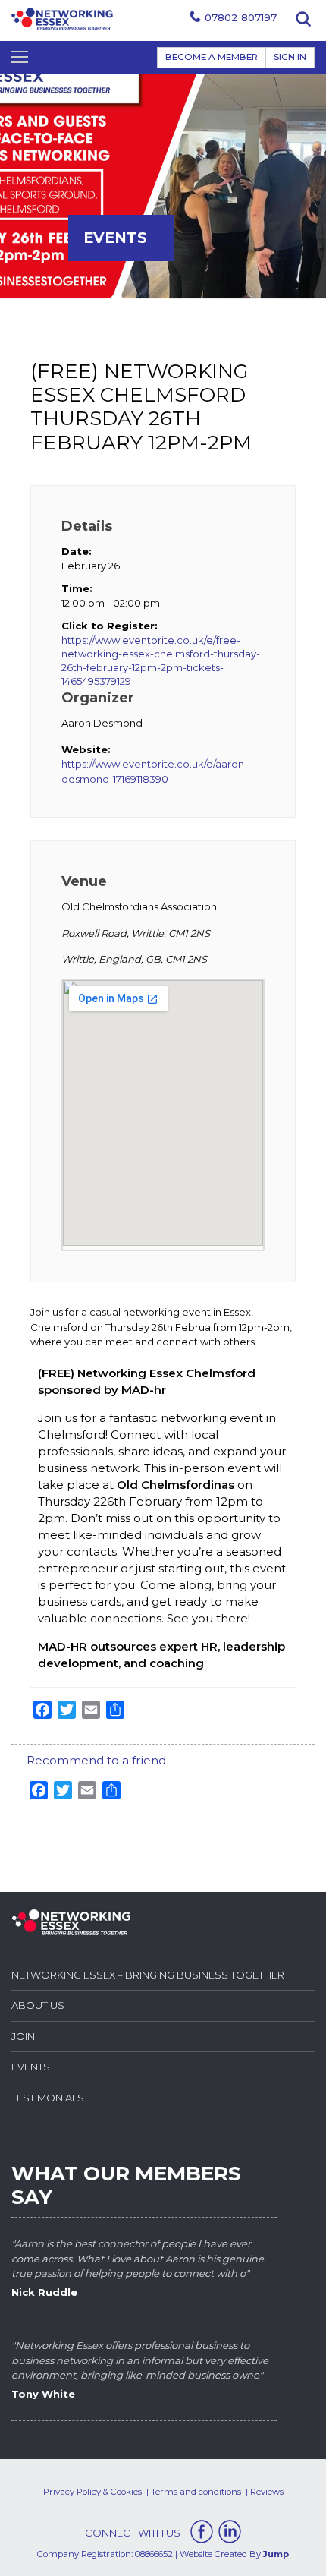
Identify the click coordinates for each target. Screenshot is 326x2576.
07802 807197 (241, 17)
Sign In (290, 57)
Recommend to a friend (96, 1760)
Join (23, 2036)
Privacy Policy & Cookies (92, 2492)
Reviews (267, 2492)
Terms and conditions (196, 2492)
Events (31, 2067)
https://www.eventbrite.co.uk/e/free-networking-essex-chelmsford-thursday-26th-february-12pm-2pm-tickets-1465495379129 (161, 661)
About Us (38, 2005)
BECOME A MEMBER (212, 57)
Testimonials (48, 2098)
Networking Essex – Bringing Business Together (148, 1975)
